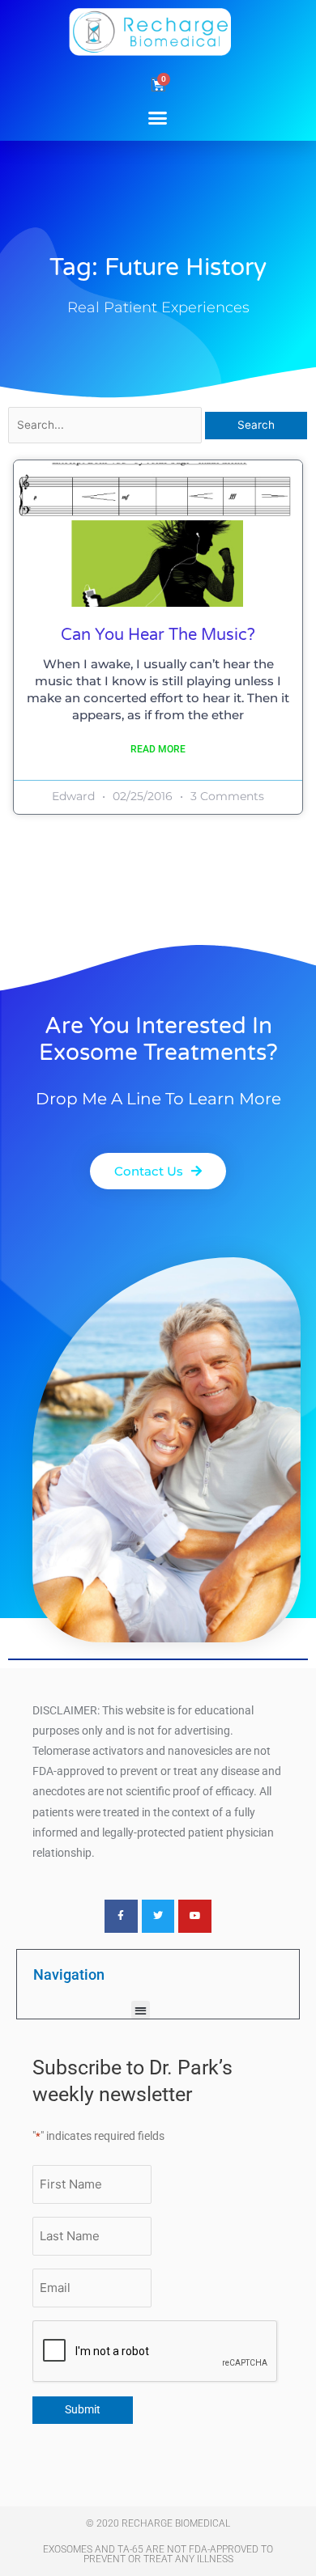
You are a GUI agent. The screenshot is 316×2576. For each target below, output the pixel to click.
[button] (158, 117)
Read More (158, 749)
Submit (83, 2409)
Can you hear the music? (158, 635)
